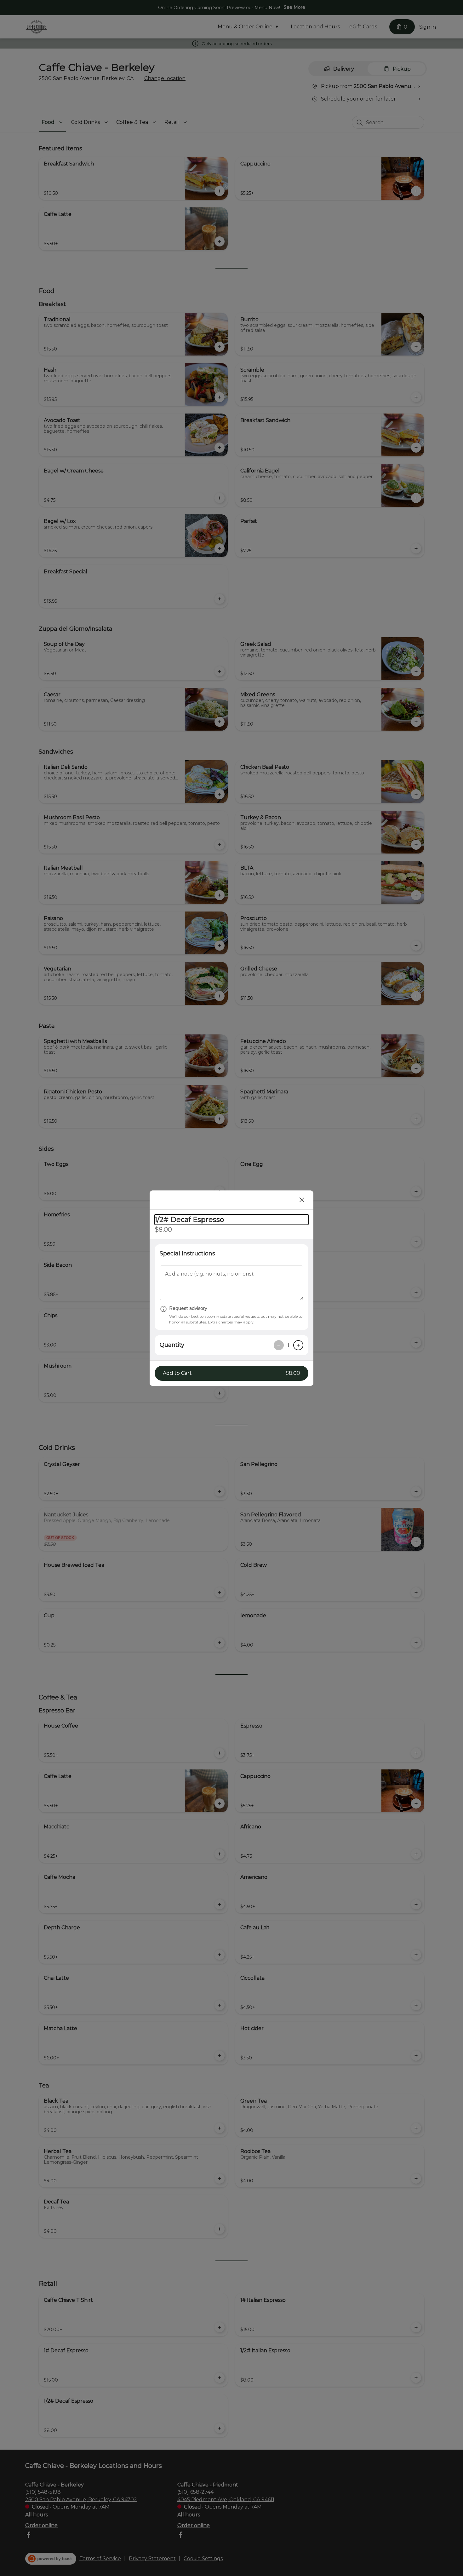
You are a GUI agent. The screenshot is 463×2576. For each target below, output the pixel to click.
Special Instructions (187, 1253)
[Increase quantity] (298, 1345)
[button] (231, 1373)
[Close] (302, 1200)
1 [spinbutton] (289, 1345)
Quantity (172, 1345)
